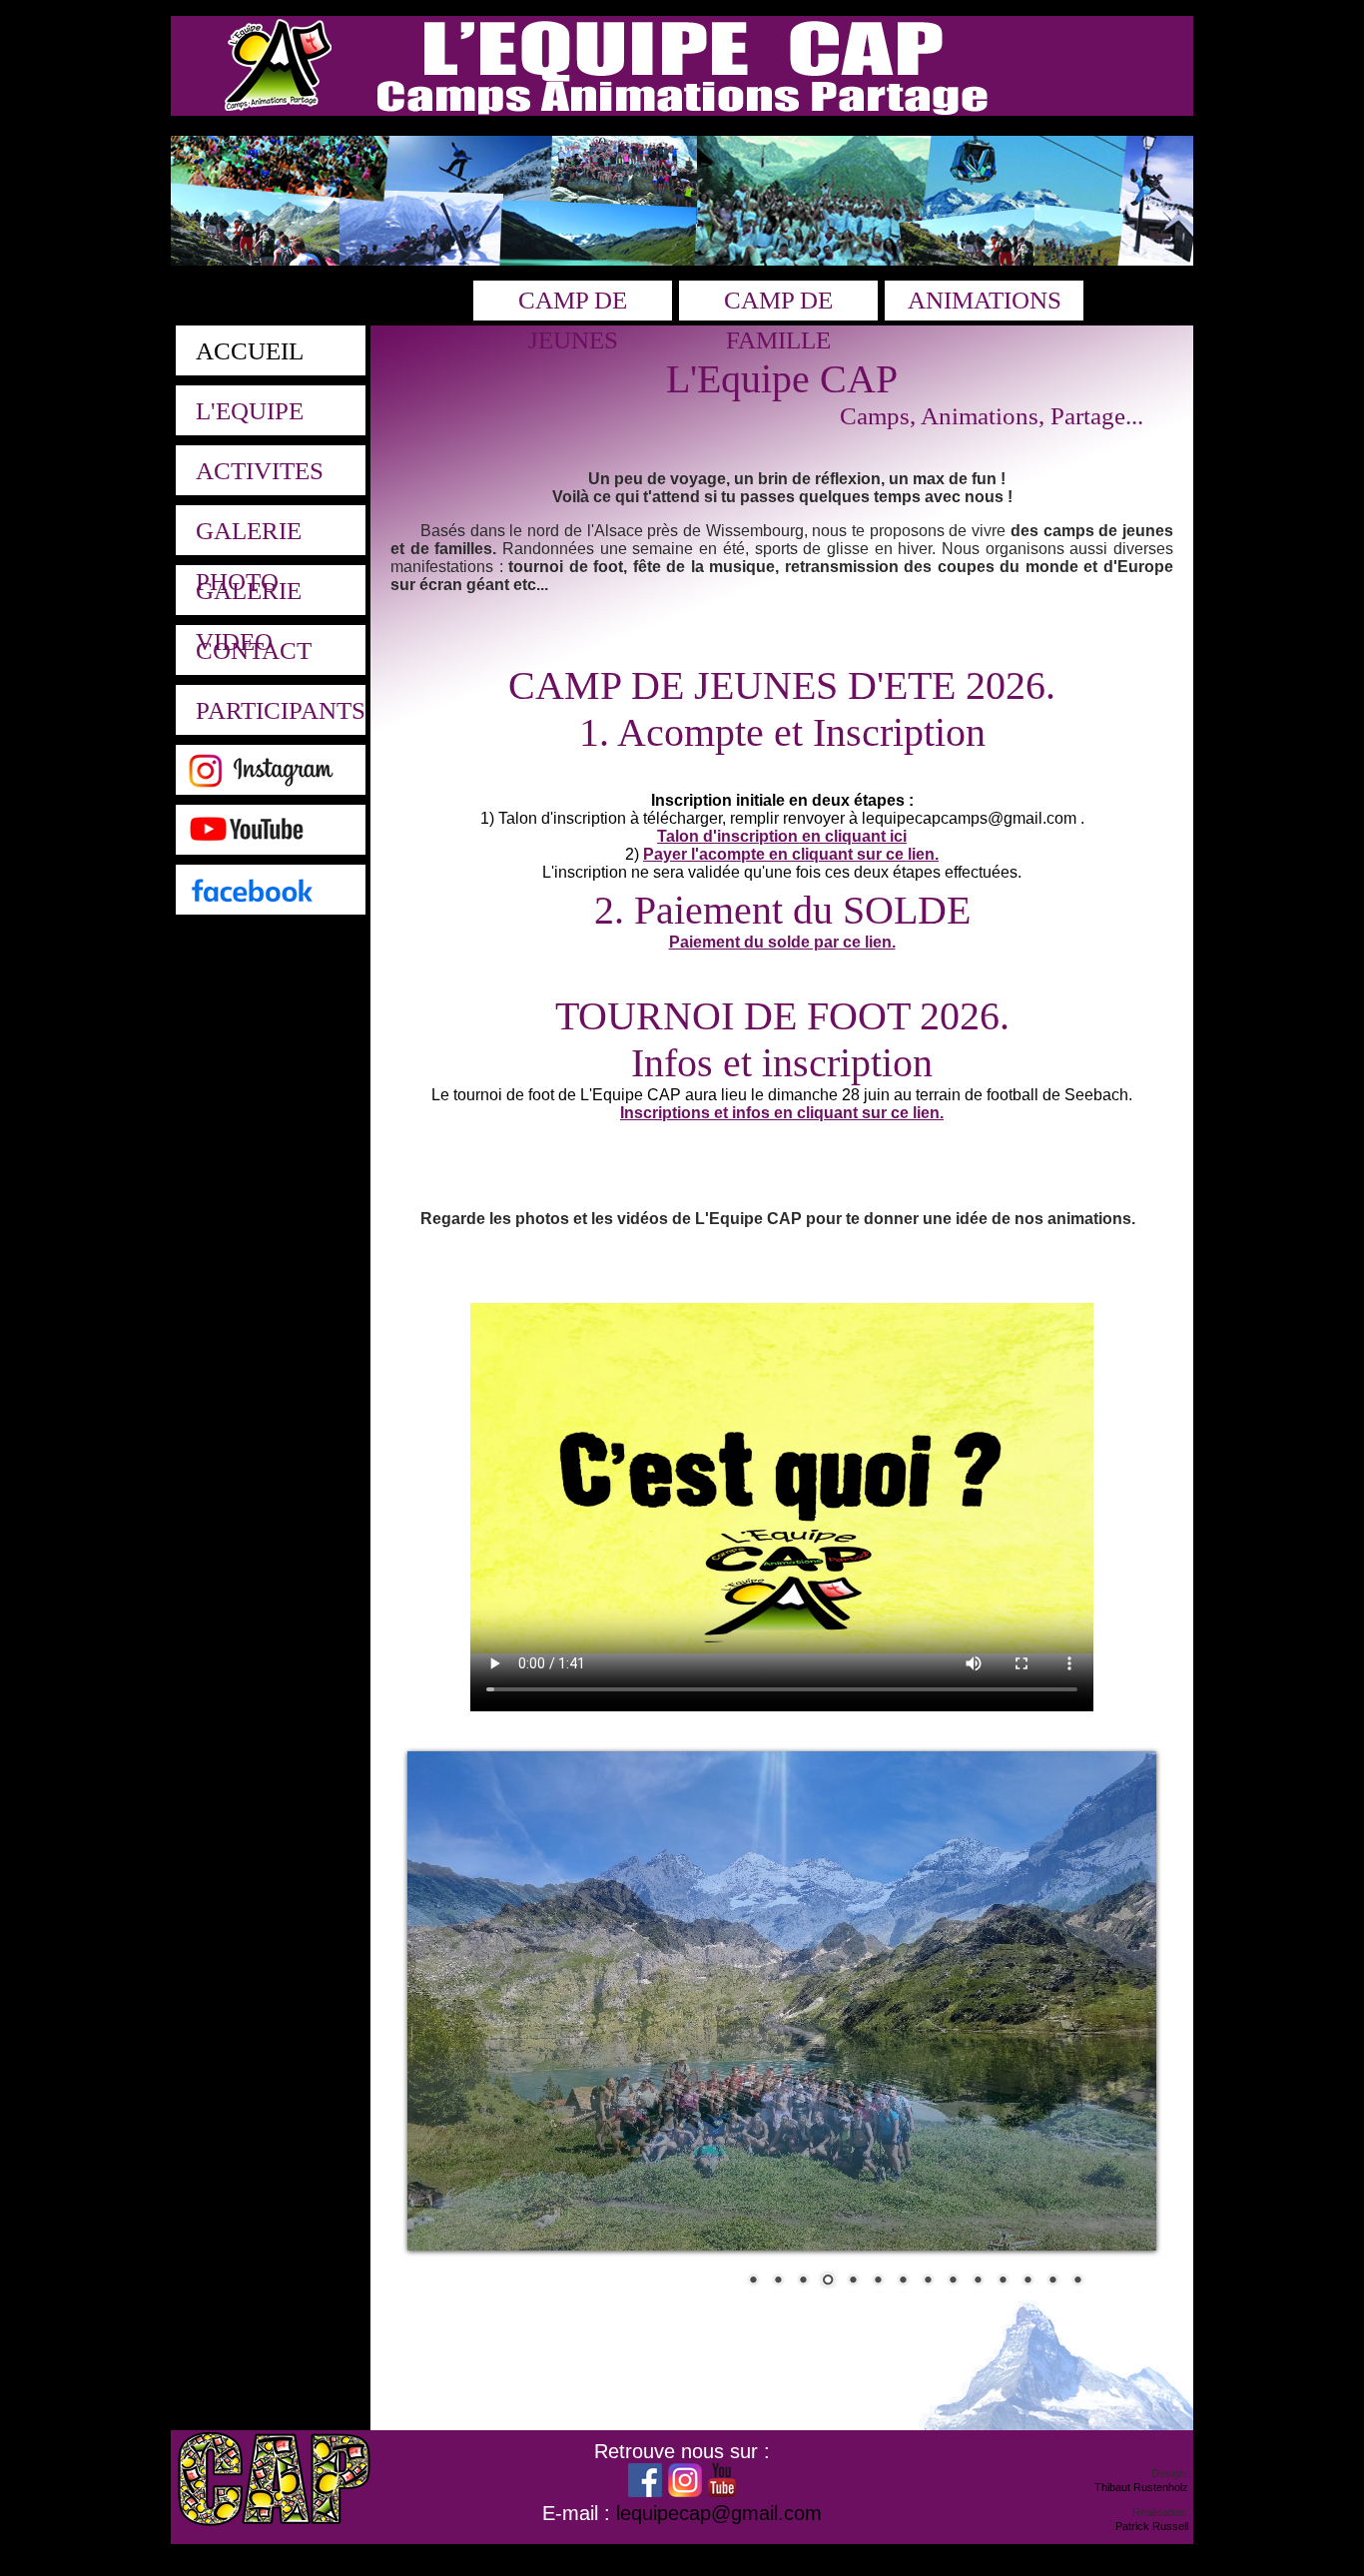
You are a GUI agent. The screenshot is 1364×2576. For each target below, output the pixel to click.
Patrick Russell (1152, 2526)
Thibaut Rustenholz (1141, 2487)
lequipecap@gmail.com (719, 2513)
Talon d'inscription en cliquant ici (782, 836)
